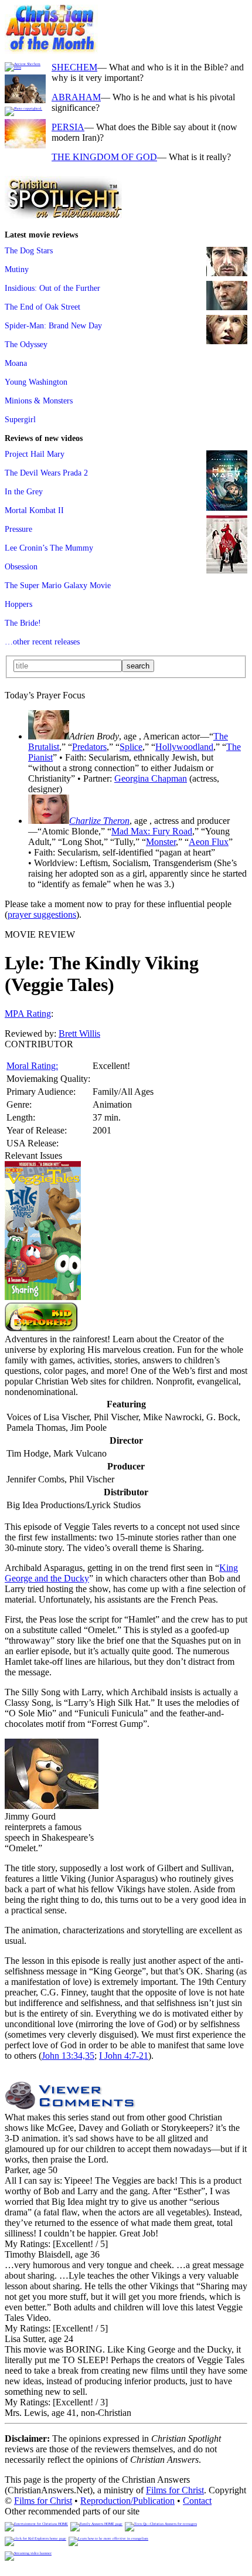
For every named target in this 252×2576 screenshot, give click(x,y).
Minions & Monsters (39, 401)
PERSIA (68, 127)
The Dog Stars (29, 250)
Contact (197, 2501)
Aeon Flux (209, 842)
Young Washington (36, 382)
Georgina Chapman (151, 778)
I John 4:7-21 (124, 2056)
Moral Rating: (32, 1066)
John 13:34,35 (68, 2056)
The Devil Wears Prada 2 (46, 473)
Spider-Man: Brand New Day (53, 325)
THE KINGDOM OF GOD (104, 157)
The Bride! (23, 623)
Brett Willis (79, 1034)
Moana (16, 363)
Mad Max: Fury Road (152, 831)
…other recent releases (42, 642)
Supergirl (20, 419)
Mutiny (17, 269)
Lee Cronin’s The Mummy (49, 548)
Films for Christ (175, 2490)
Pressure (18, 529)
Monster (161, 842)
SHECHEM (74, 67)
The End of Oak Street (42, 307)
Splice (131, 747)
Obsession (21, 566)
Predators (89, 747)
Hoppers (18, 604)
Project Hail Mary (35, 454)
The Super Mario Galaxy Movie (58, 585)
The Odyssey (26, 344)
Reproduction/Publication (127, 2501)
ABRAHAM (76, 97)
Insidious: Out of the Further (52, 288)
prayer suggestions (42, 914)
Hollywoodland (184, 747)
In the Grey (24, 491)
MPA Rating (28, 1014)
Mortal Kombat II (34, 510)
